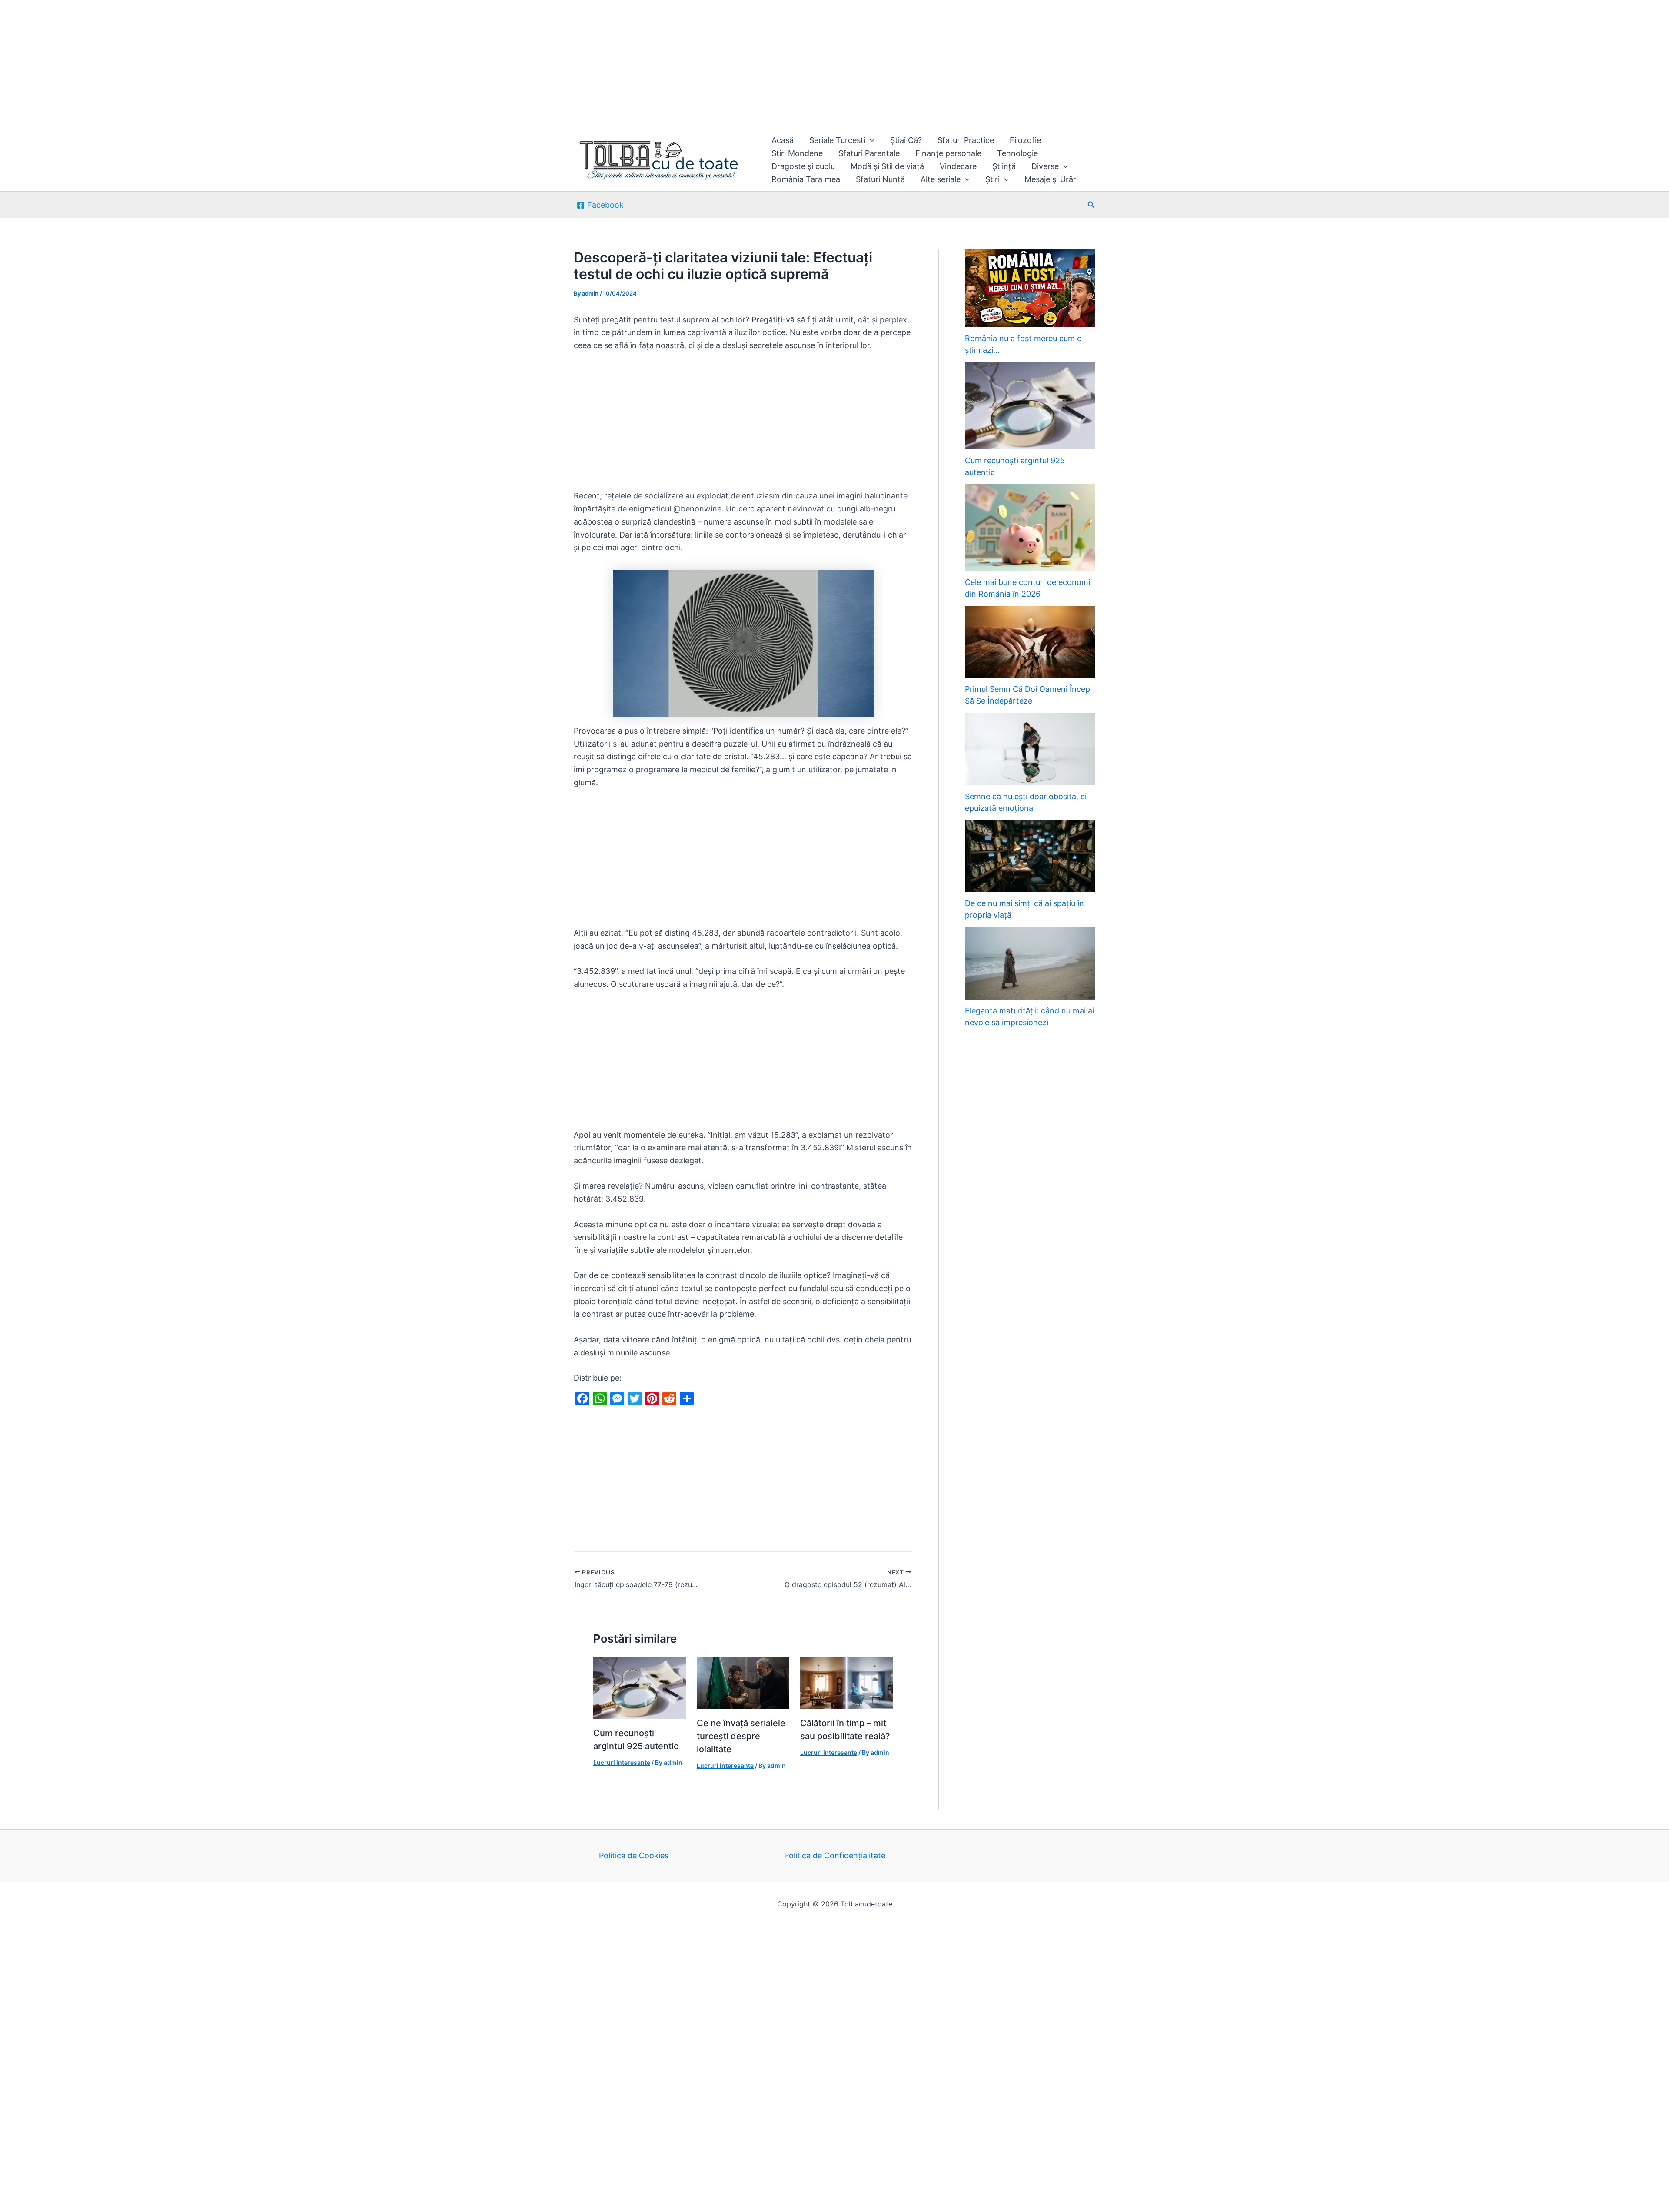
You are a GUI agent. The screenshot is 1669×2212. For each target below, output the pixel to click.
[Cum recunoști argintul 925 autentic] (1030, 406)
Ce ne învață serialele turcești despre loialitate (741, 1736)
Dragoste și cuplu (803, 166)
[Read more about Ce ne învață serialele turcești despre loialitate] (743, 1682)
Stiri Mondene (797, 153)
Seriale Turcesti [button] (837, 140)
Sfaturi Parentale (869, 153)
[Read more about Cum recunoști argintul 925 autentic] (640, 1687)
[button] (870, 140)
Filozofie (1025, 140)
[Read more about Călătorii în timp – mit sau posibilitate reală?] (846, 1682)
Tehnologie (1017, 153)
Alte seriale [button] (941, 179)
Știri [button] (992, 179)
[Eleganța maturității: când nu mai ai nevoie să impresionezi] (1030, 963)
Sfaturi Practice (966, 140)
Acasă (783, 140)
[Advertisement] (261, 64)
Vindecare (958, 166)
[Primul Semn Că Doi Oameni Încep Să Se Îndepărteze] (1030, 642)
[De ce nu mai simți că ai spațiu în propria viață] (1030, 856)
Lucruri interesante (622, 1762)
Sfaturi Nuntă (880, 179)
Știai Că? (906, 140)
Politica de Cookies (634, 1855)
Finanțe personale (948, 153)
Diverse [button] (1045, 166)
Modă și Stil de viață (887, 166)
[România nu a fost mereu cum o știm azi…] (1030, 288)
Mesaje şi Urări (1051, 179)
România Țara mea (806, 179)
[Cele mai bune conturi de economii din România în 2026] (1030, 527)
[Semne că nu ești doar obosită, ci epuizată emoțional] (1030, 749)
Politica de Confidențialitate (835, 1855)
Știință (1004, 166)
